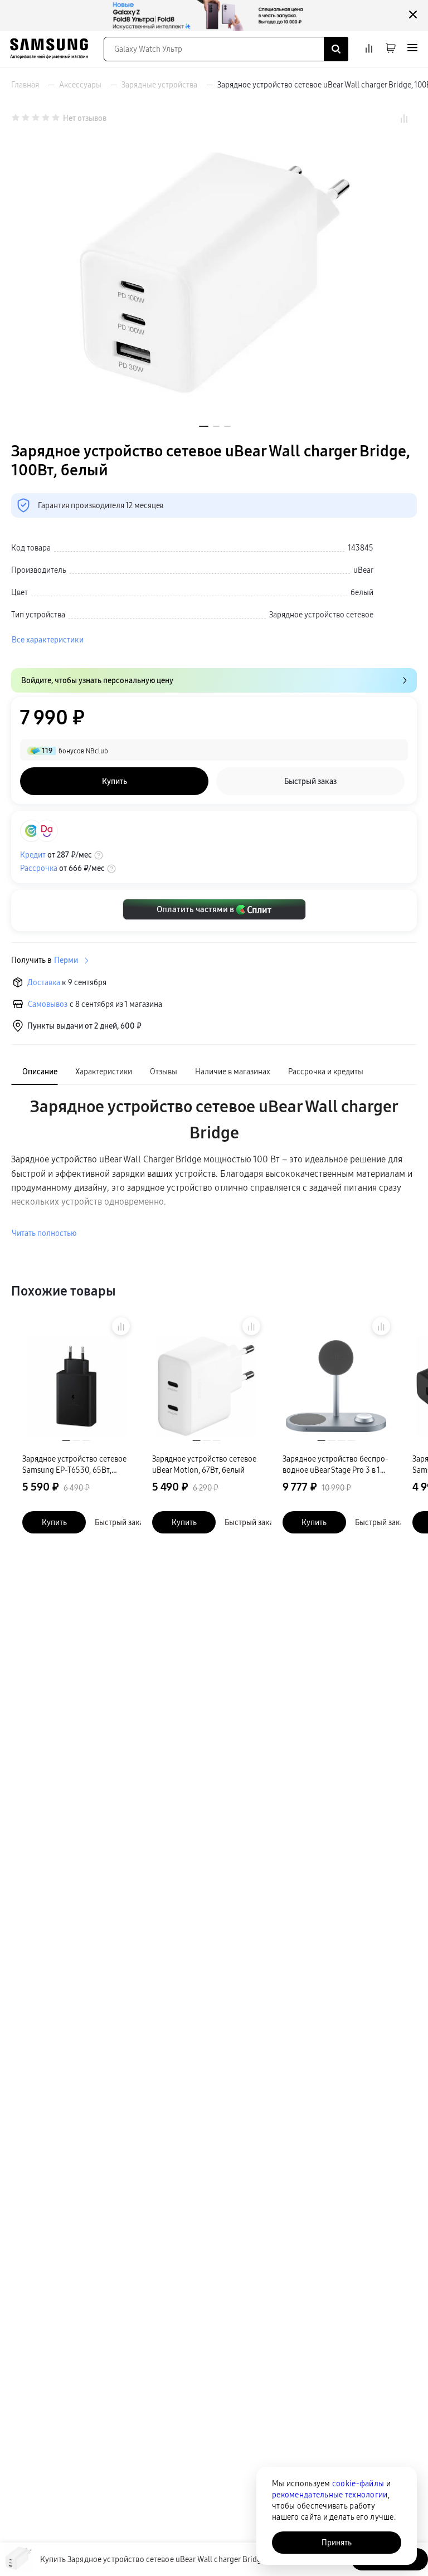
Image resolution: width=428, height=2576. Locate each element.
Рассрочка (39, 868)
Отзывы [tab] (164, 1072)
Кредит (33, 855)
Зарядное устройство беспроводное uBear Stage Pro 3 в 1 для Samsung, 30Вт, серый (335, 1465)
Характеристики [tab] (104, 1072)
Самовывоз (48, 1004)
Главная (25, 85)
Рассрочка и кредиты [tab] (326, 1072)
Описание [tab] (40, 1072)
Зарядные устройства (159, 85)
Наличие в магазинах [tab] (233, 1072)
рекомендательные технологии (330, 2495)
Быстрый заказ (121, 1522)
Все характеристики (48, 640)
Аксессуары (80, 85)
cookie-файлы (358, 2484)
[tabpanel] (214, 1167)
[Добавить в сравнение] (121, 1326)
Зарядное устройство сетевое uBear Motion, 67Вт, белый (204, 1464)
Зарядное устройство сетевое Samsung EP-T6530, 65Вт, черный (74, 1465)
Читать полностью (44, 1233)
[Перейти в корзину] (391, 49)
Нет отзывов (85, 118)
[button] (204, 426)
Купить (54, 1522)
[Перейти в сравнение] (369, 49)
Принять (337, 2543)
